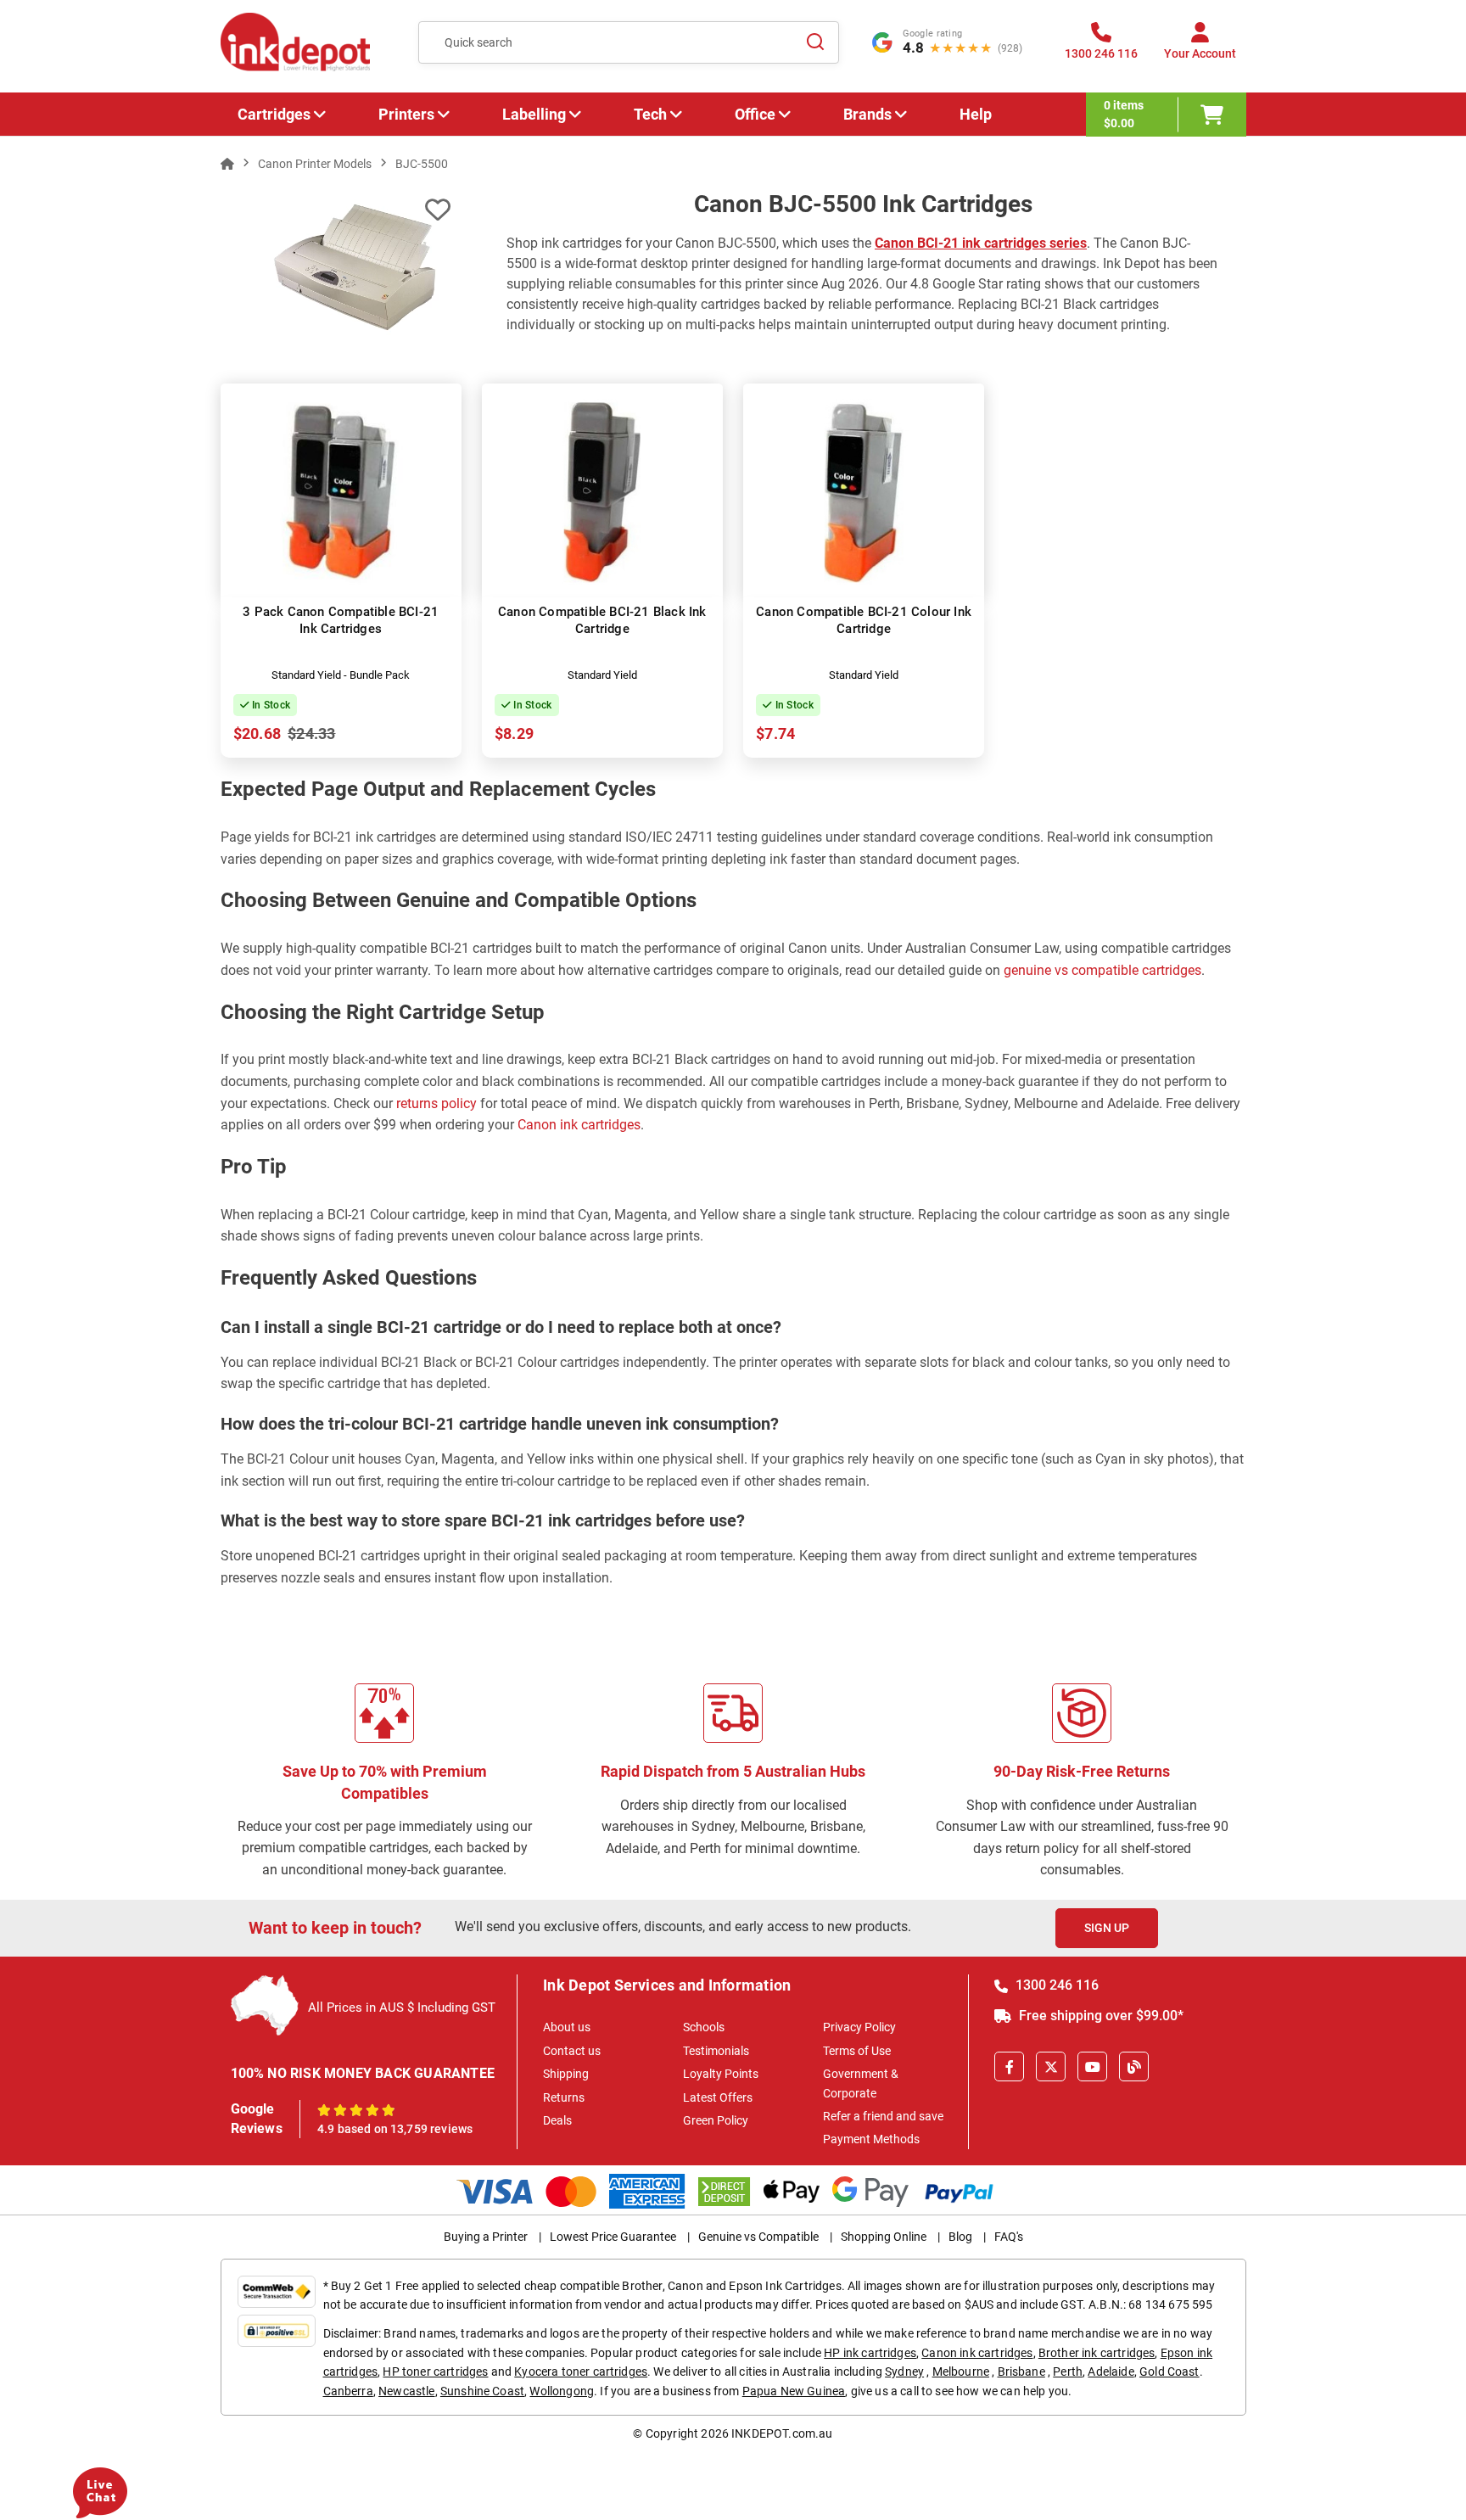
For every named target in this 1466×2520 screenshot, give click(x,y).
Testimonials (716, 2051)
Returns (564, 2097)
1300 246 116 (1055, 1985)
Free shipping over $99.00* (1099, 2016)
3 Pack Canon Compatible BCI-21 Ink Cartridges (341, 620)
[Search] (816, 42)
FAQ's (1009, 2237)
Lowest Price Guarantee (613, 2237)
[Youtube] (1092, 2066)
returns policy (436, 1103)
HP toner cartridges (435, 2372)
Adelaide (1111, 2372)
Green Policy (716, 2120)
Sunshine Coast (482, 2391)
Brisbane (1021, 2372)
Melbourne (961, 2372)
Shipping (566, 2074)
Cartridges (274, 114)
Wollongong (562, 2391)
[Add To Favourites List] (438, 210)
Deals (557, 2120)
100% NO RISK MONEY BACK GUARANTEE (363, 2073)
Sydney (904, 2372)
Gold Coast (1169, 2372)
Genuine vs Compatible (758, 2237)
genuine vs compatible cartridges (1102, 970)
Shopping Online (884, 2237)
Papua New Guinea (794, 2391)
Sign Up (1107, 1928)
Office (755, 114)
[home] (227, 164)
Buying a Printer (486, 2237)
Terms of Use (857, 2051)
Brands (867, 114)
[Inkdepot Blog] (1134, 2066)
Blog (960, 2237)
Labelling (534, 114)
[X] (1051, 2066)
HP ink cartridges (870, 2353)
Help (976, 114)
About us (567, 2027)
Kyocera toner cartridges (581, 2372)
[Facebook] (1009, 2066)
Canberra (348, 2391)
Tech (650, 114)
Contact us (572, 2051)
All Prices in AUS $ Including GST (402, 2008)
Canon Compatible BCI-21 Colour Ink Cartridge (864, 620)
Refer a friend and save (883, 2116)
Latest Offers (718, 2097)
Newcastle (406, 2391)
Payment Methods (871, 2139)
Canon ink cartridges (579, 1125)
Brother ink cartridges (1097, 2353)
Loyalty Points (721, 2074)
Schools (704, 2027)
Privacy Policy (859, 2027)
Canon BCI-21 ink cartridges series (981, 243)
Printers (406, 114)
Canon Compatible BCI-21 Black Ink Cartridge (602, 620)
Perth (1068, 2372)
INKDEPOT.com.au (782, 2433)
